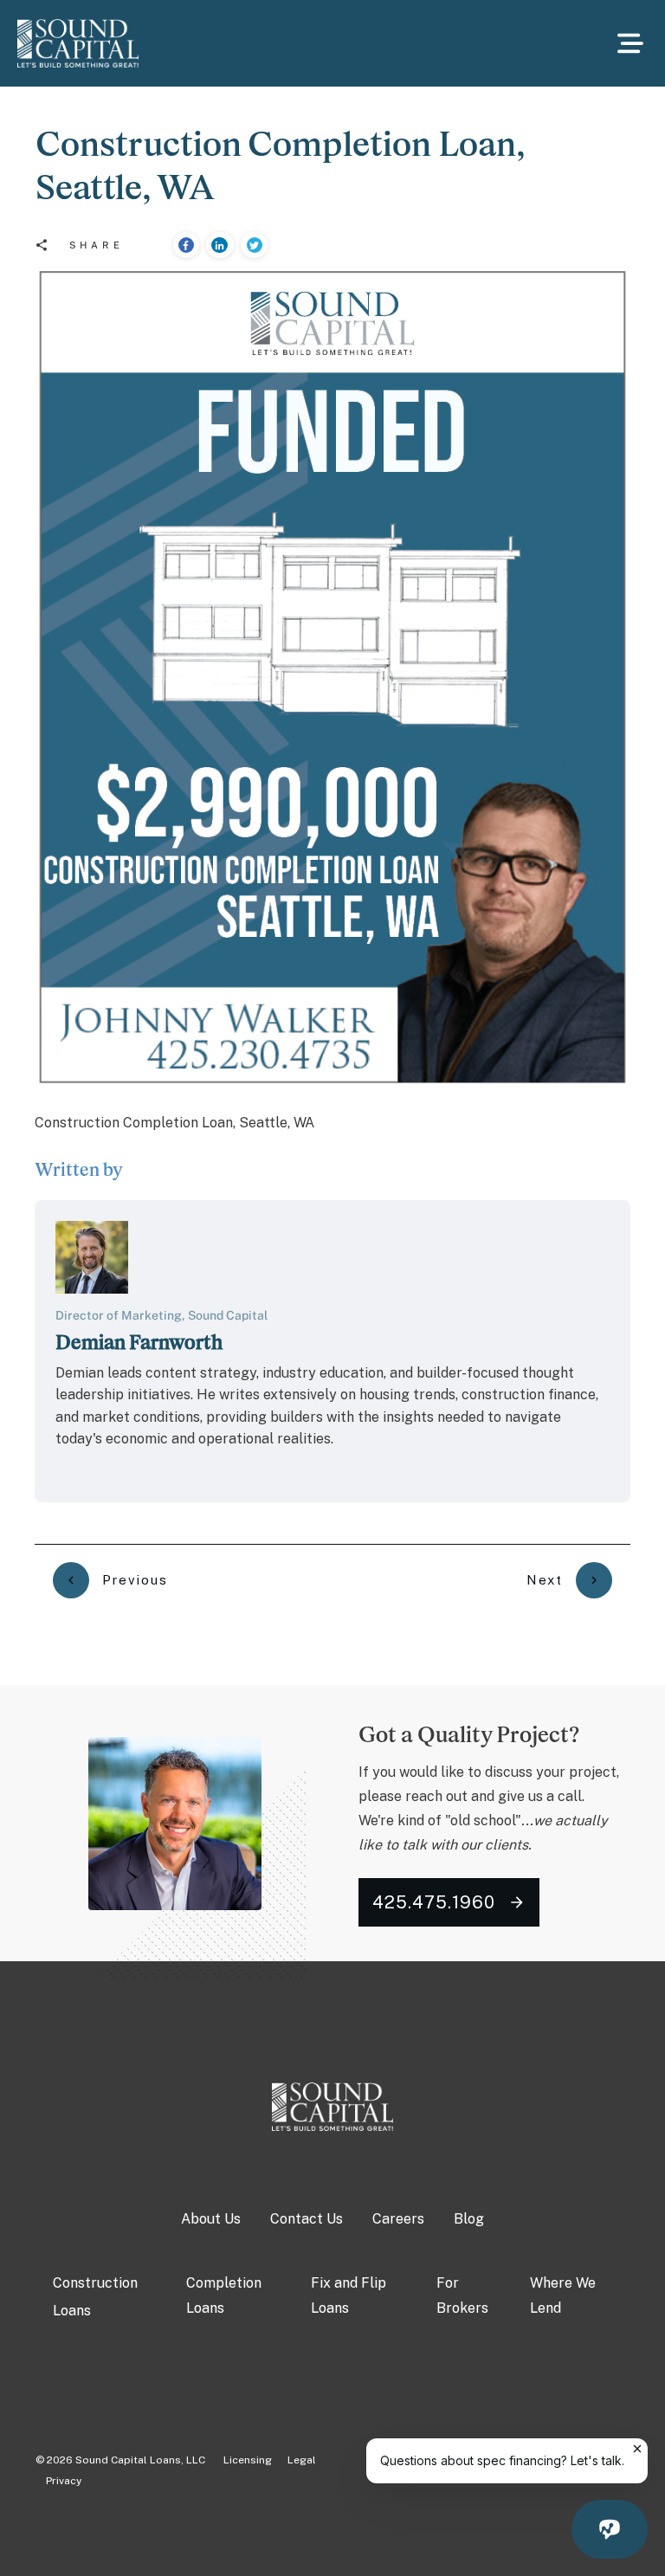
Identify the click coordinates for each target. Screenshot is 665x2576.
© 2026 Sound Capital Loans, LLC (120, 2460)
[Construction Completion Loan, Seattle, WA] (332, 677)
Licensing (240, 2460)
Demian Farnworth (139, 1342)
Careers (398, 2219)
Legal (302, 2460)
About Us (211, 2219)
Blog (469, 2219)
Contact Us (307, 2219)
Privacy (64, 2481)
